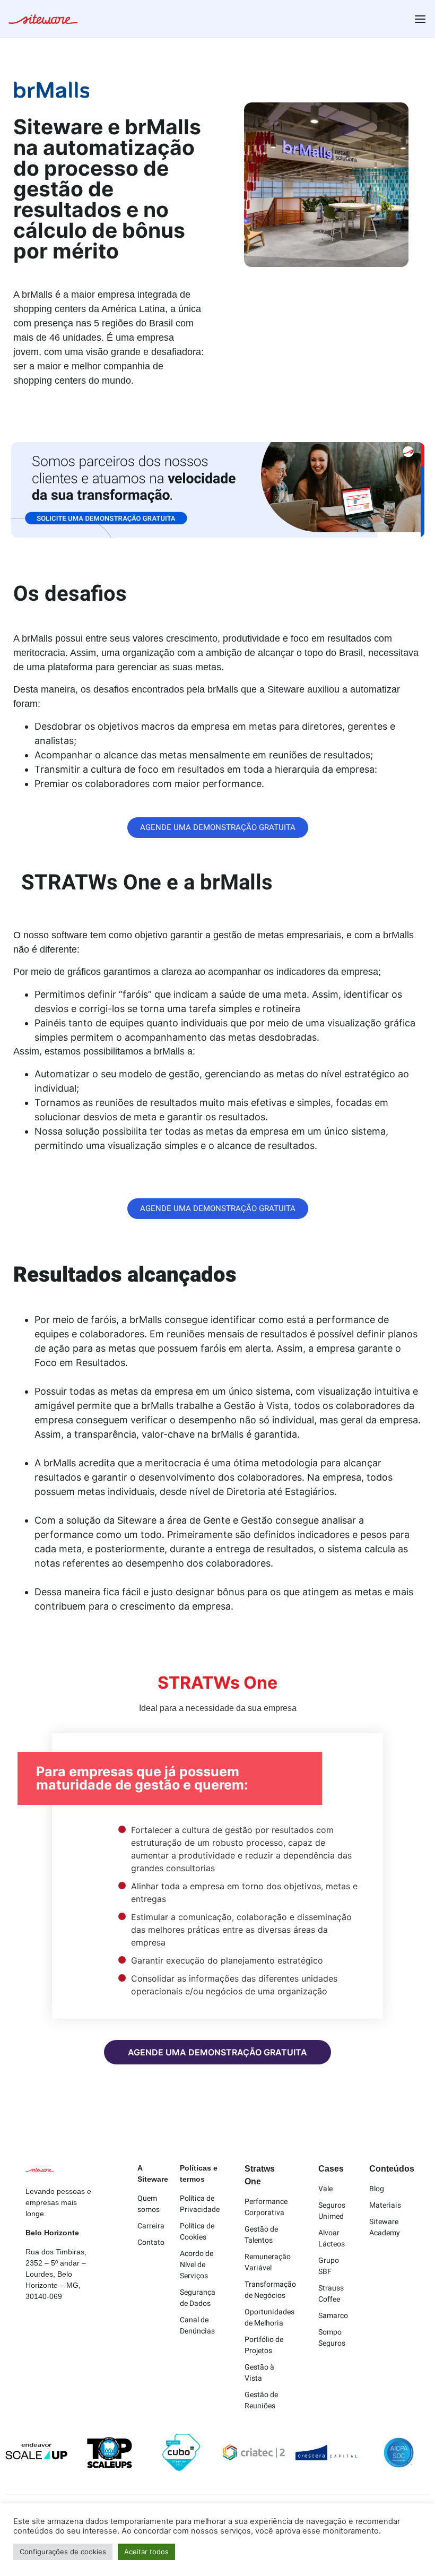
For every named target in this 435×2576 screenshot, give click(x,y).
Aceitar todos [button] (146, 2552)
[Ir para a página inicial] (43, 21)
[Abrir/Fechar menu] (420, 19)
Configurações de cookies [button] (63, 2552)
